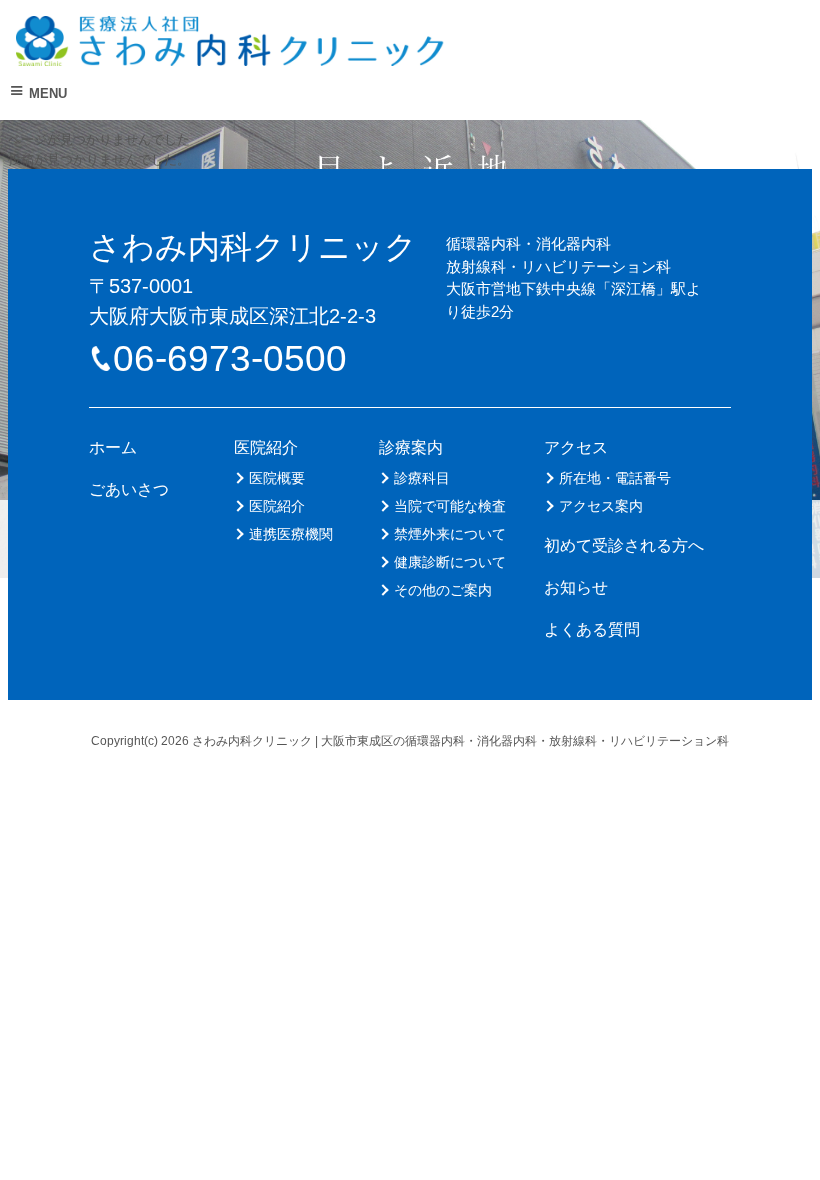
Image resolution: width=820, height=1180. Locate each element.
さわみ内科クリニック (253, 247)
